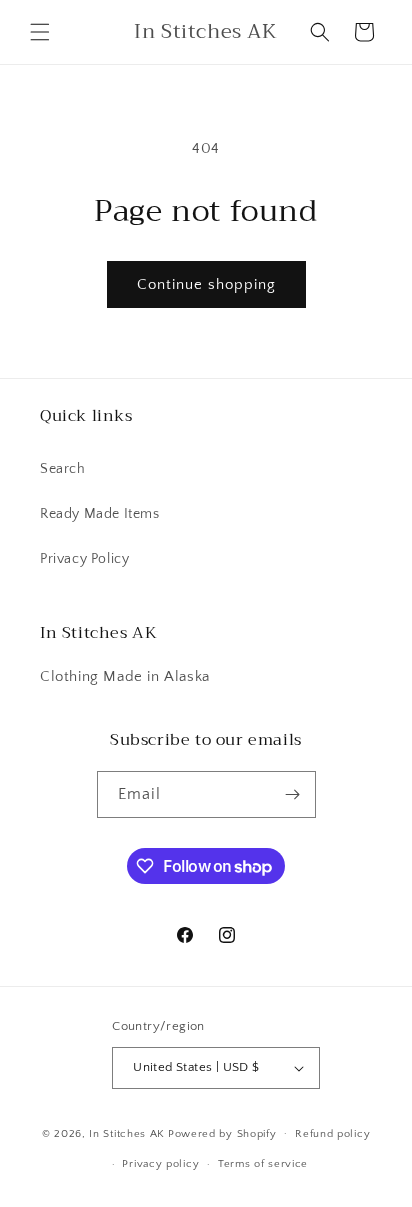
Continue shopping (206, 284)
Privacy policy (160, 1164)
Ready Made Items (100, 514)
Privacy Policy (84, 559)
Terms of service (263, 1164)
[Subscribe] (293, 794)
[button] (40, 32)
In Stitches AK (127, 1133)
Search (63, 469)
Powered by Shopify (222, 1133)
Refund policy (332, 1134)
